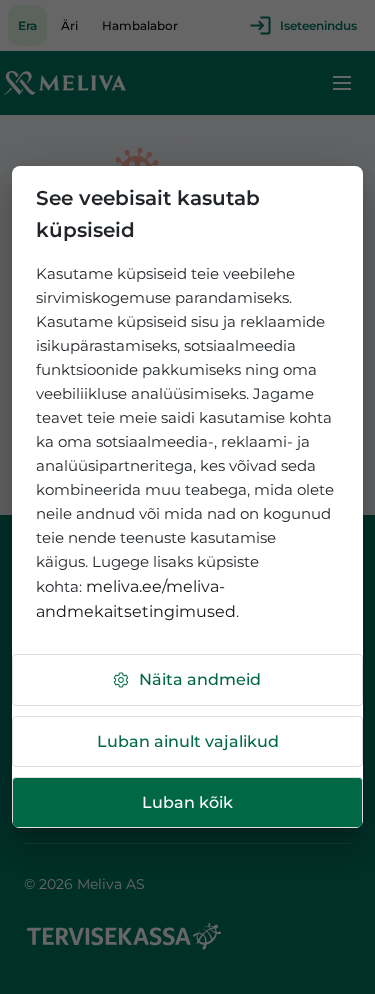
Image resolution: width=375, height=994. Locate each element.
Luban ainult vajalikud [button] (188, 741)
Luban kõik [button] (187, 802)
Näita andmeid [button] (200, 679)
